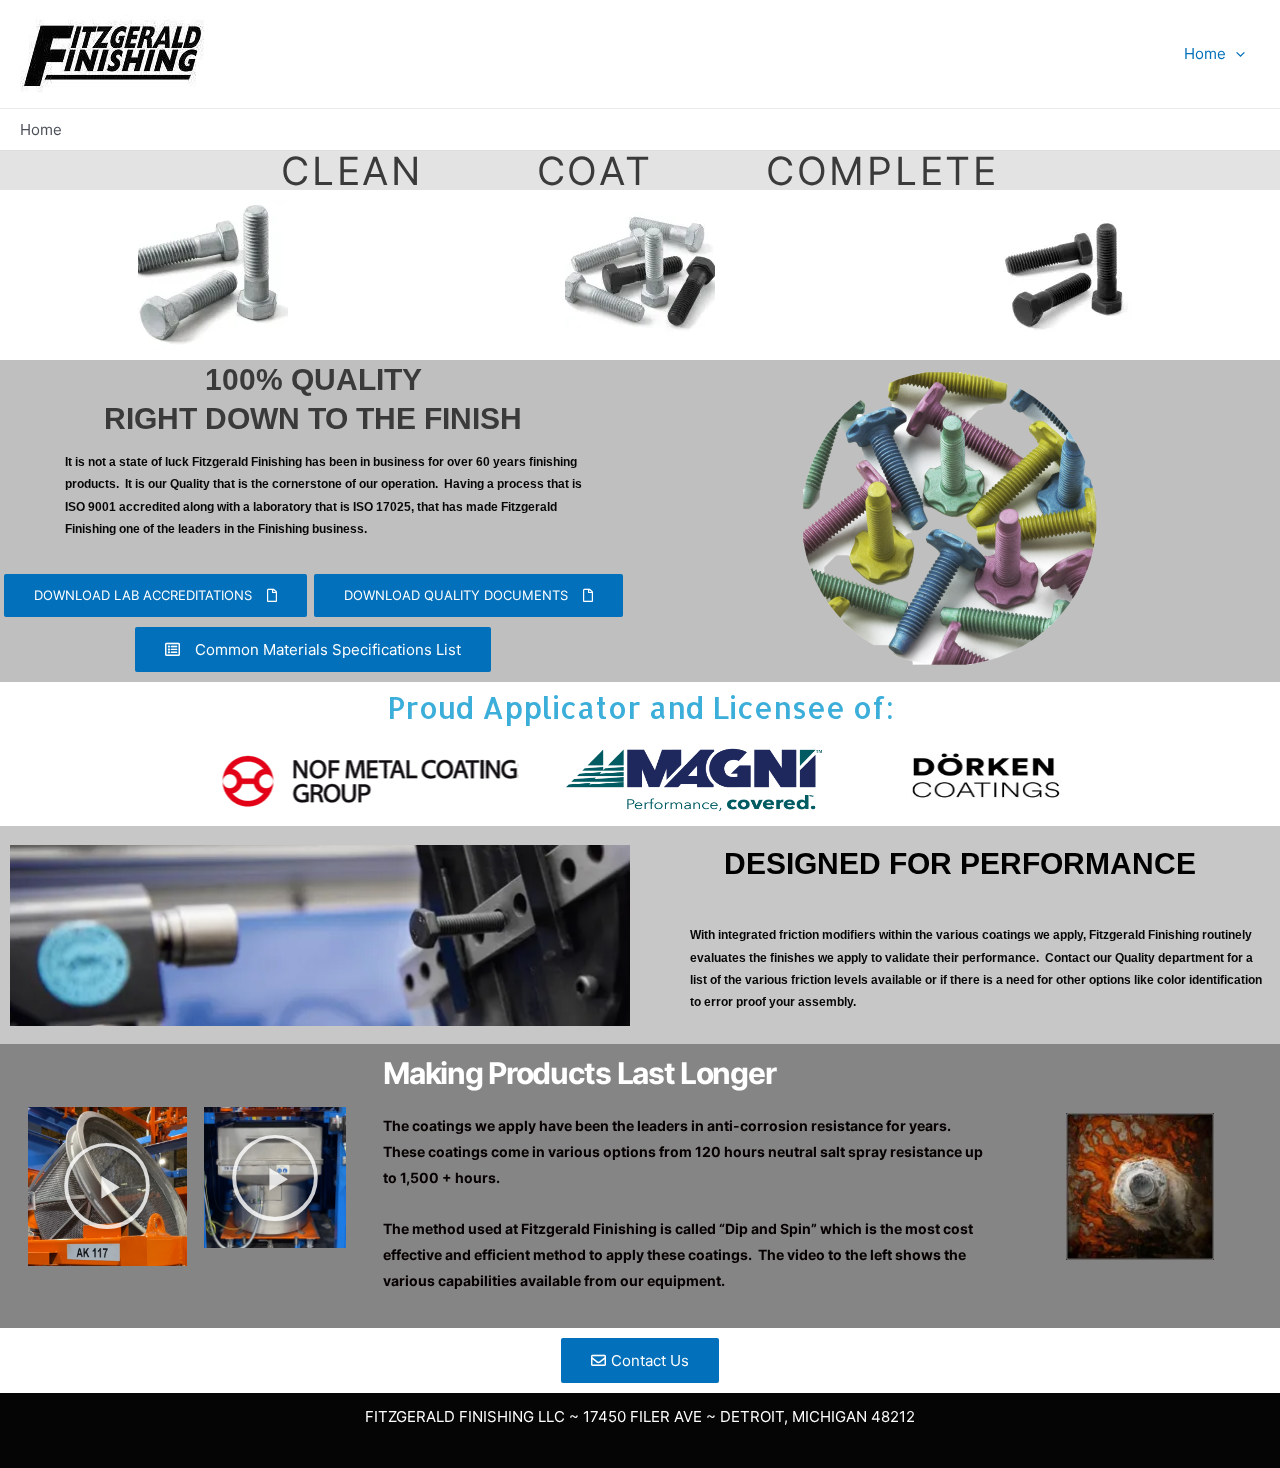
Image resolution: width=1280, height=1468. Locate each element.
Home (1205, 53)
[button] (107, 1186)
